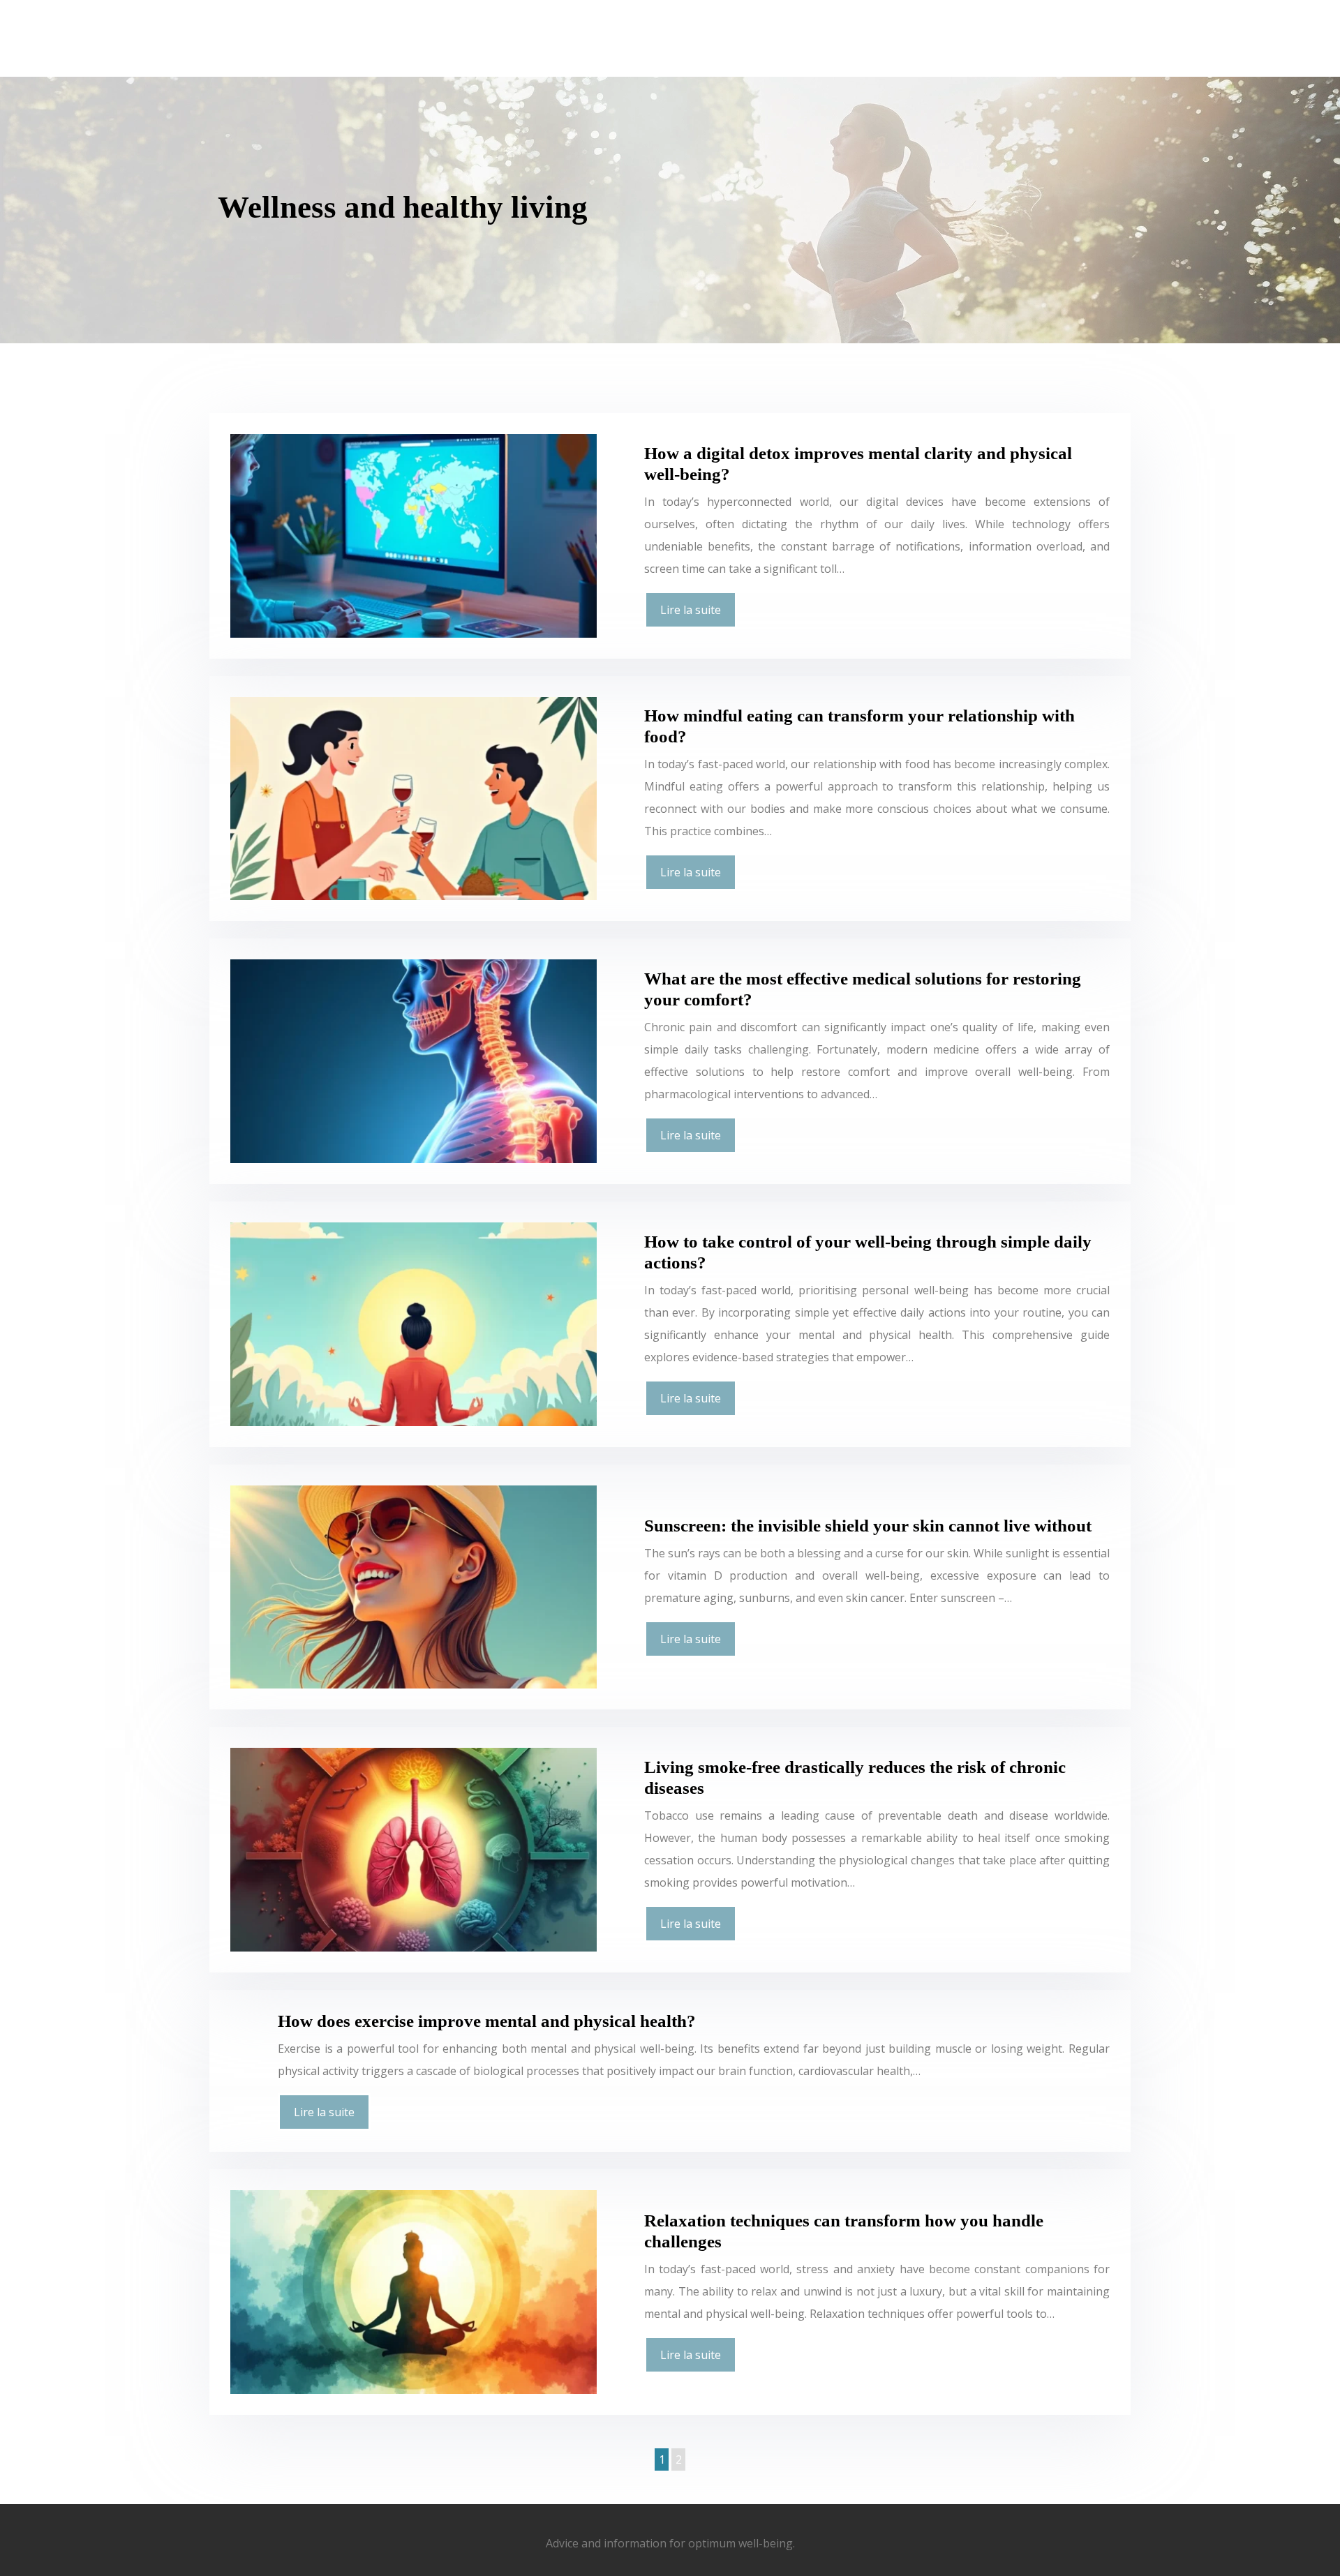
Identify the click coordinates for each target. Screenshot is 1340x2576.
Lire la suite (691, 610)
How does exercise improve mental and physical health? (487, 2021)
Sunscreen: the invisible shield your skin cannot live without (868, 1526)
